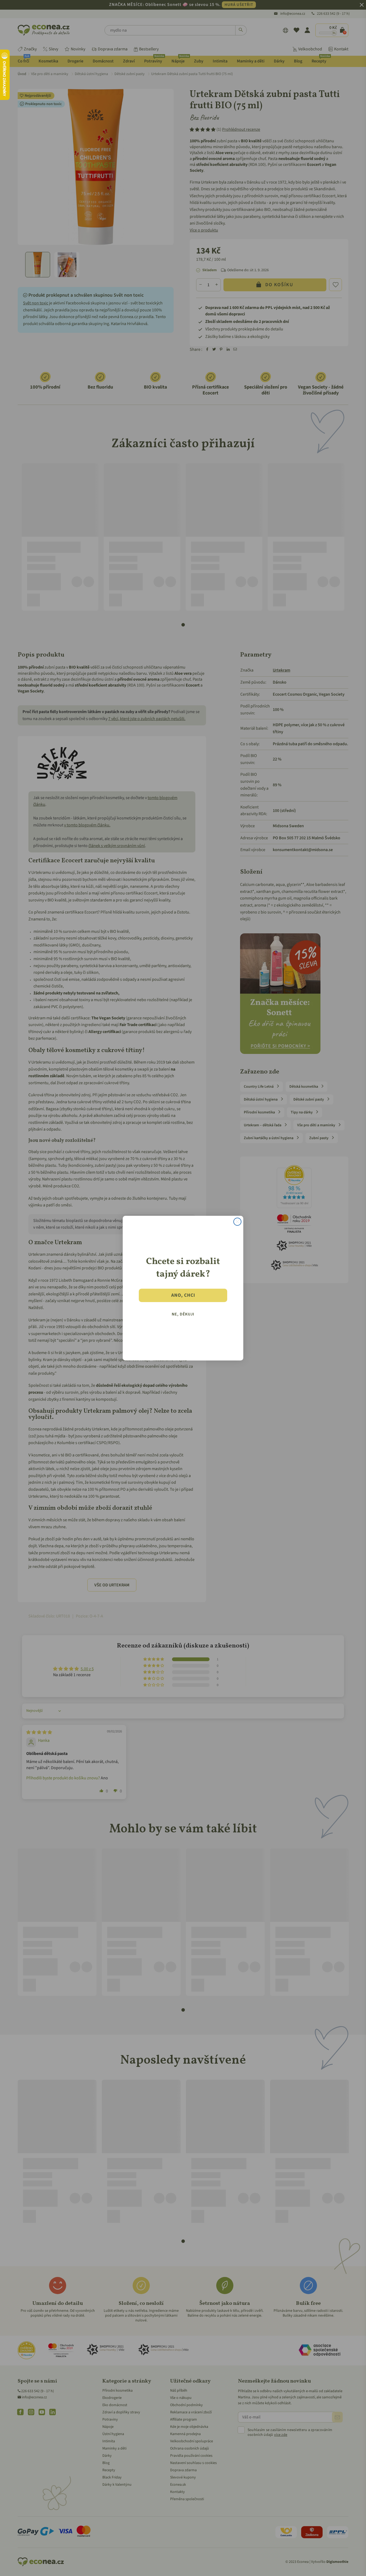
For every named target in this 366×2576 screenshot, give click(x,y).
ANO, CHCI (183, 1295)
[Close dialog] (237, 1222)
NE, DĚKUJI (183, 1314)
